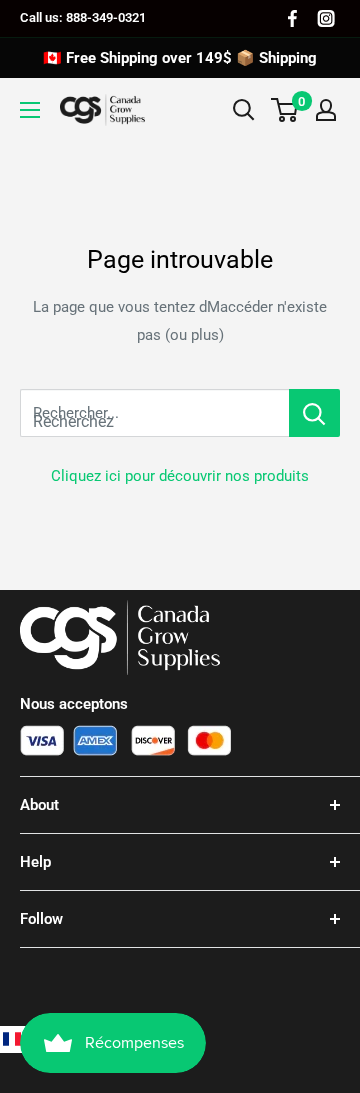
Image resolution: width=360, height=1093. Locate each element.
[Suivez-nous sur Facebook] (292, 18)
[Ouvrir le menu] (30, 110)
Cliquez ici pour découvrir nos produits (180, 476)
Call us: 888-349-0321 (83, 17)
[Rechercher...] (314, 413)
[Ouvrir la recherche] (244, 110)
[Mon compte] (326, 110)
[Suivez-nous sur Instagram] (326, 18)
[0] (285, 110)
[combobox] (154, 413)
